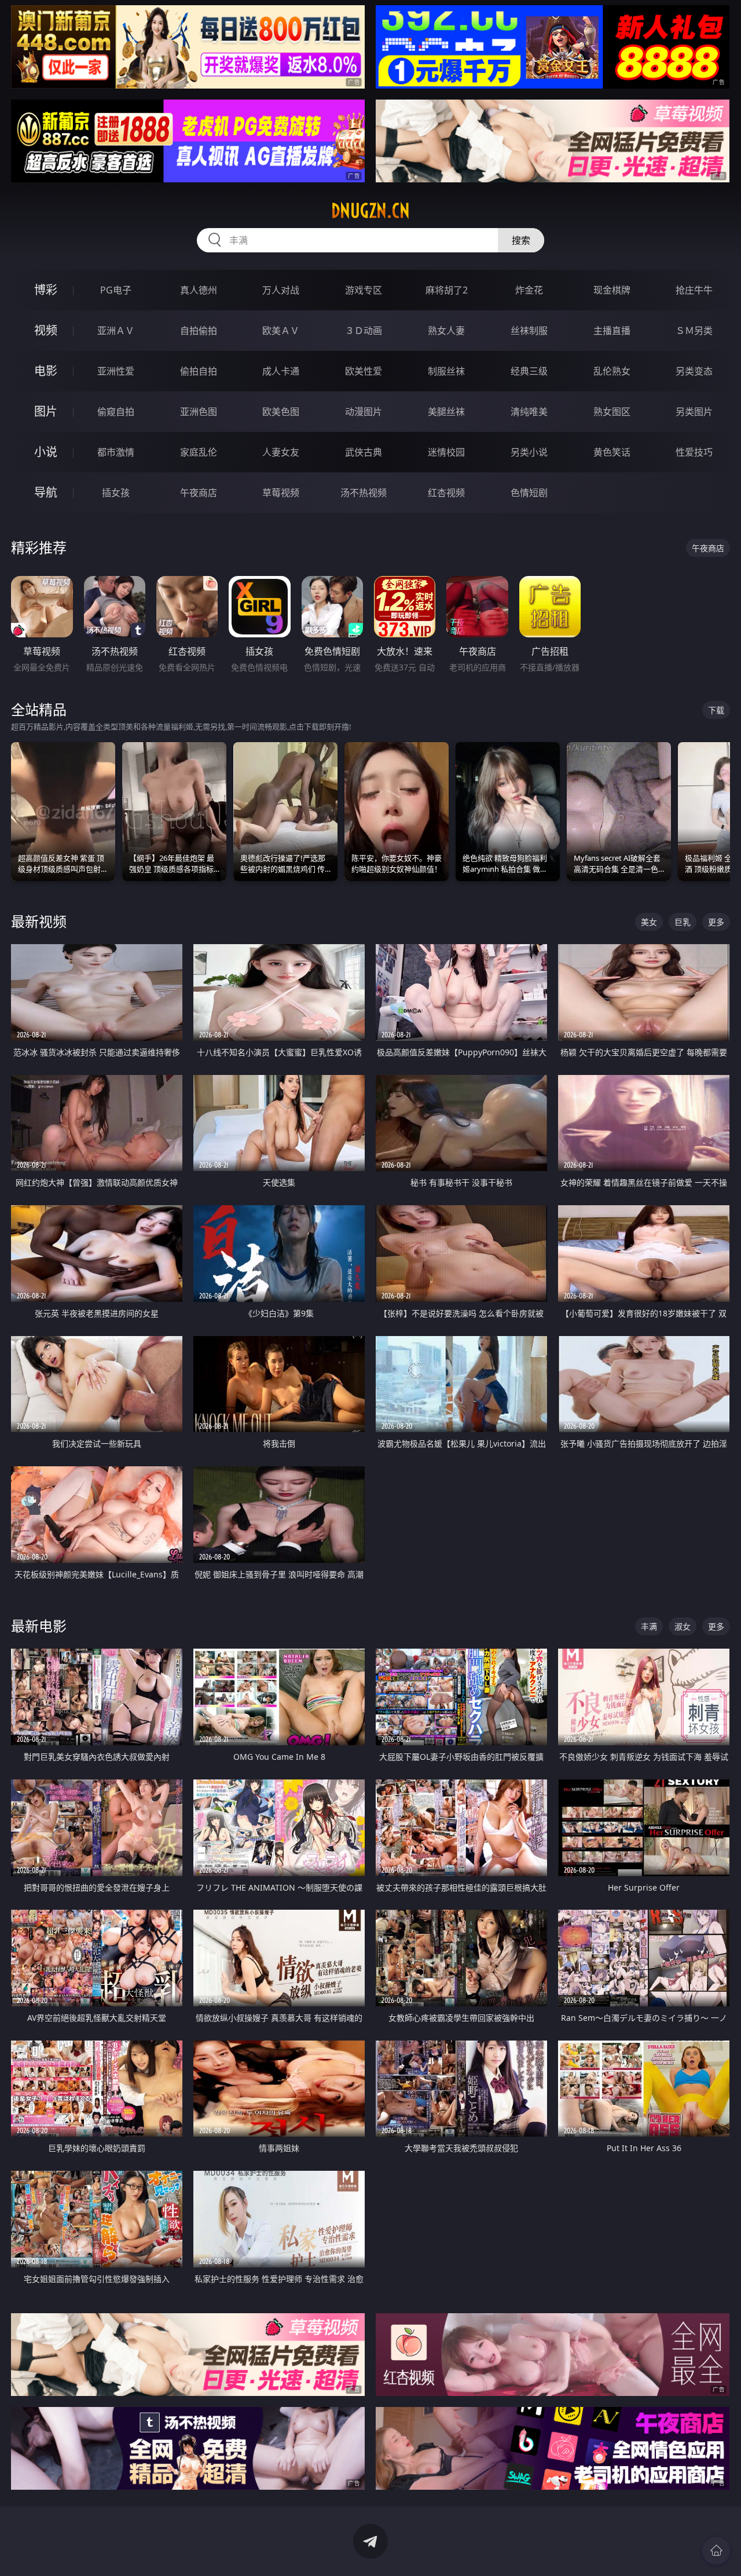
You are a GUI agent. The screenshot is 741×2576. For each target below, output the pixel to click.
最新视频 (39, 921)
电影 (46, 371)
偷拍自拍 (199, 371)
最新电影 (39, 1626)
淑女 (683, 1626)
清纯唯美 (529, 412)
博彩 (46, 290)
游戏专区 (364, 290)
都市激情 (116, 452)
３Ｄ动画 (364, 331)
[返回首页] (716, 2551)
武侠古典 (364, 452)
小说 (46, 452)
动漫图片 (364, 412)
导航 (46, 492)
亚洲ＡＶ (116, 331)
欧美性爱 (364, 371)
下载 (716, 710)
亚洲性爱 (116, 371)
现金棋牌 (612, 290)
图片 (46, 411)
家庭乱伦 (199, 452)
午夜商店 (199, 493)
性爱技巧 (694, 452)
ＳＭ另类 (694, 331)
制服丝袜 (446, 371)
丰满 (649, 1626)
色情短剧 (529, 493)
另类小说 (529, 452)
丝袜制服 (529, 331)
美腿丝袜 (446, 412)
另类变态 (694, 371)
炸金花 (529, 290)
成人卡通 (281, 371)
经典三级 (529, 371)
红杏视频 (446, 493)
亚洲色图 (199, 412)
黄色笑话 (612, 452)
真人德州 (199, 290)
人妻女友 (281, 452)
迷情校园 (446, 452)
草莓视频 (281, 493)
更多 (716, 922)
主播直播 (612, 331)
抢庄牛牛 (694, 290)
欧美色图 (281, 412)
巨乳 (683, 922)
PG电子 (116, 290)
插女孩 (116, 493)
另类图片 (694, 412)
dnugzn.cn (370, 211)
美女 (649, 922)
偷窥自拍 (116, 412)
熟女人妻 (446, 331)
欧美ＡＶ (281, 331)
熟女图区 (612, 412)
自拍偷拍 (199, 331)
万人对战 (281, 290)
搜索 (521, 240)
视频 (46, 330)
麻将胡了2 (447, 290)
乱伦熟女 (612, 371)
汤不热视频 (364, 493)
